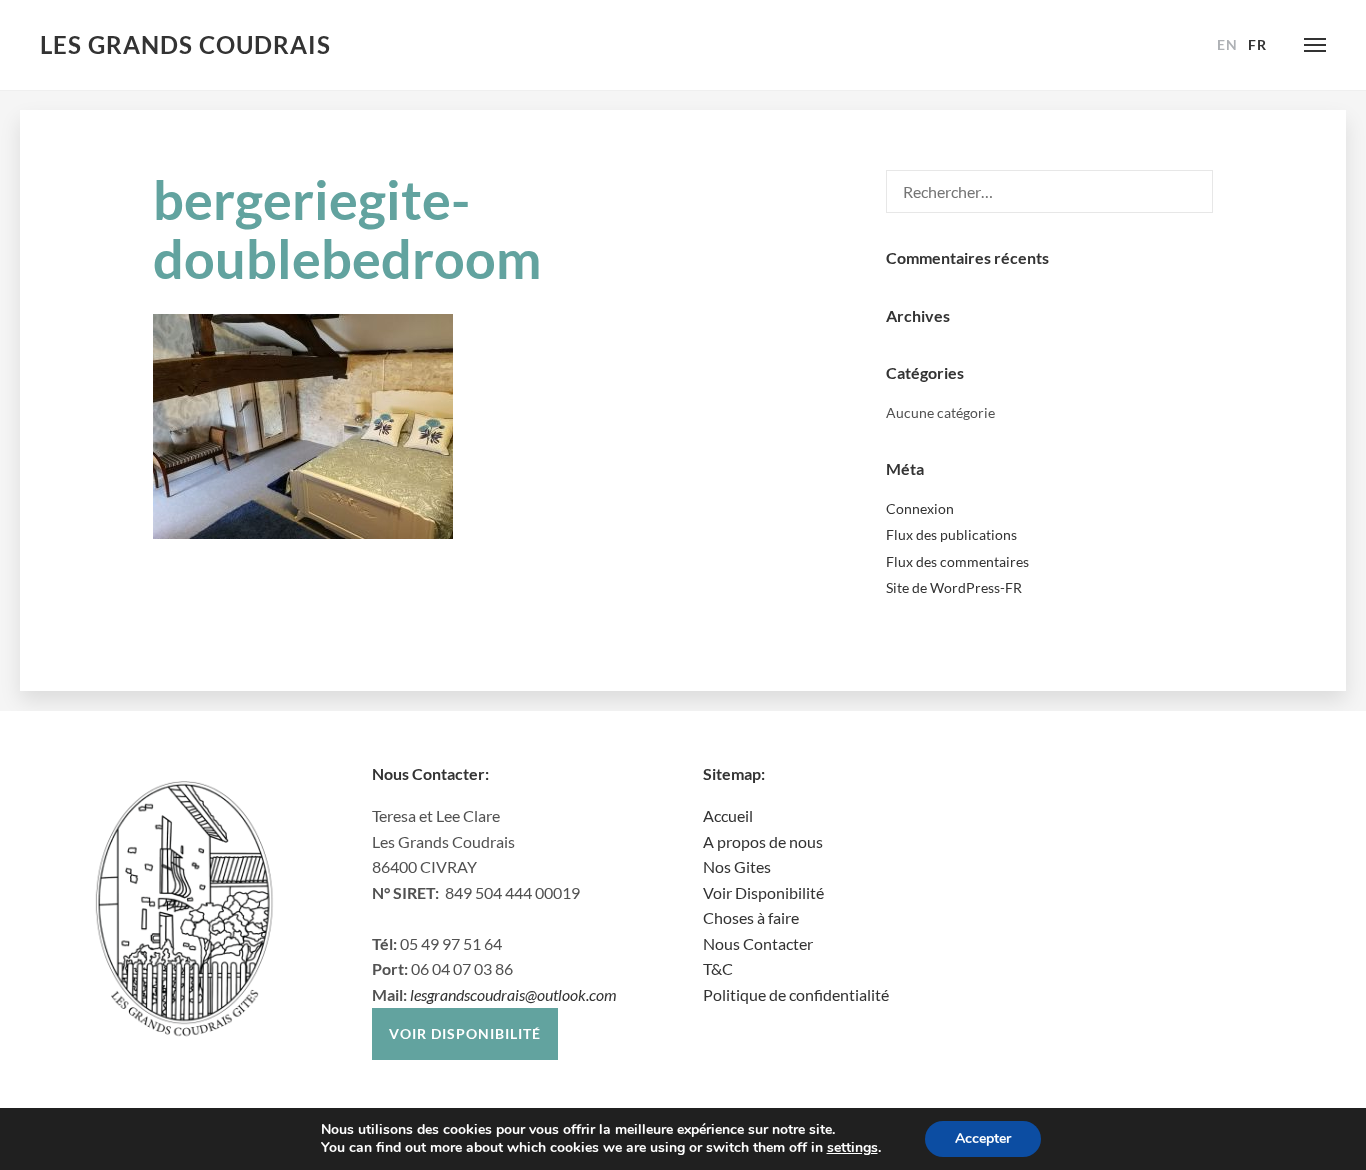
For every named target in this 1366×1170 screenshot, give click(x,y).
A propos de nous (763, 841)
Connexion (920, 508)
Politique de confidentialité (796, 994)
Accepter (983, 1138)
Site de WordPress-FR (954, 587)
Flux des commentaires (957, 561)
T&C (718, 968)
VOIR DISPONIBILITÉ (465, 1033)
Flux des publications (951, 534)
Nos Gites (737, 866)
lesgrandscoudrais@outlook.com (513, 994)
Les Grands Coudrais (185, 44)
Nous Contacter (758, 943)
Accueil (728, 815)
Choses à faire (751, 917)
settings (852, 1148)
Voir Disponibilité (763, 892)
